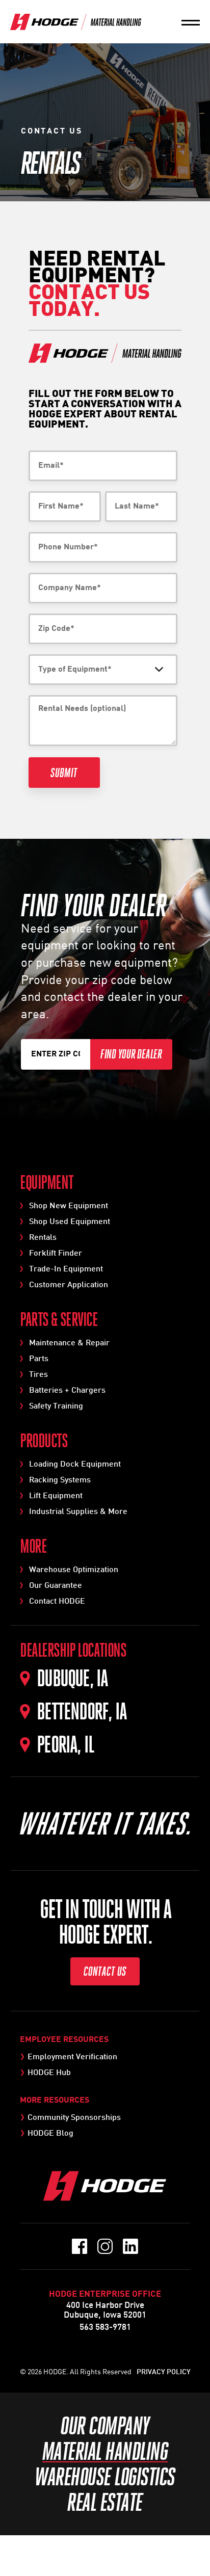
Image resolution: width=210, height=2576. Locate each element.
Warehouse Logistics (105, 2477)
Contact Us (105, 1971)
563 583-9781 (105, 2328)
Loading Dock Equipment (75, 1465)
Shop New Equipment (69, 1206)
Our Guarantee (56, 1586)
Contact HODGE (57, 1602)
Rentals (43, 1238)
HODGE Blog (50, 2134)
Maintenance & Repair (69, 1343)
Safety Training (56, 1406)
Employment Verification (72, 2057)
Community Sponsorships (74, 2118)
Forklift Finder (56, 1254)
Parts (39, 1359)
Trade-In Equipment (66, 1269)
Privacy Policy (164, 2372)
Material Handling (105, 2451)
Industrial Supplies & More (78, 1512)
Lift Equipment (56, 1496)
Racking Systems (60, 1480)
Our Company (105, 2426)
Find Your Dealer (131, 1054)
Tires (38, 1375)
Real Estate (105, 2502)
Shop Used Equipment (70, 1222)
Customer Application (69, 1285)
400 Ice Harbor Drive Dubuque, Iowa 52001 (105, 2311)
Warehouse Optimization (74, 1570)
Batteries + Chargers (67, 1391)
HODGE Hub (49, 2073)
